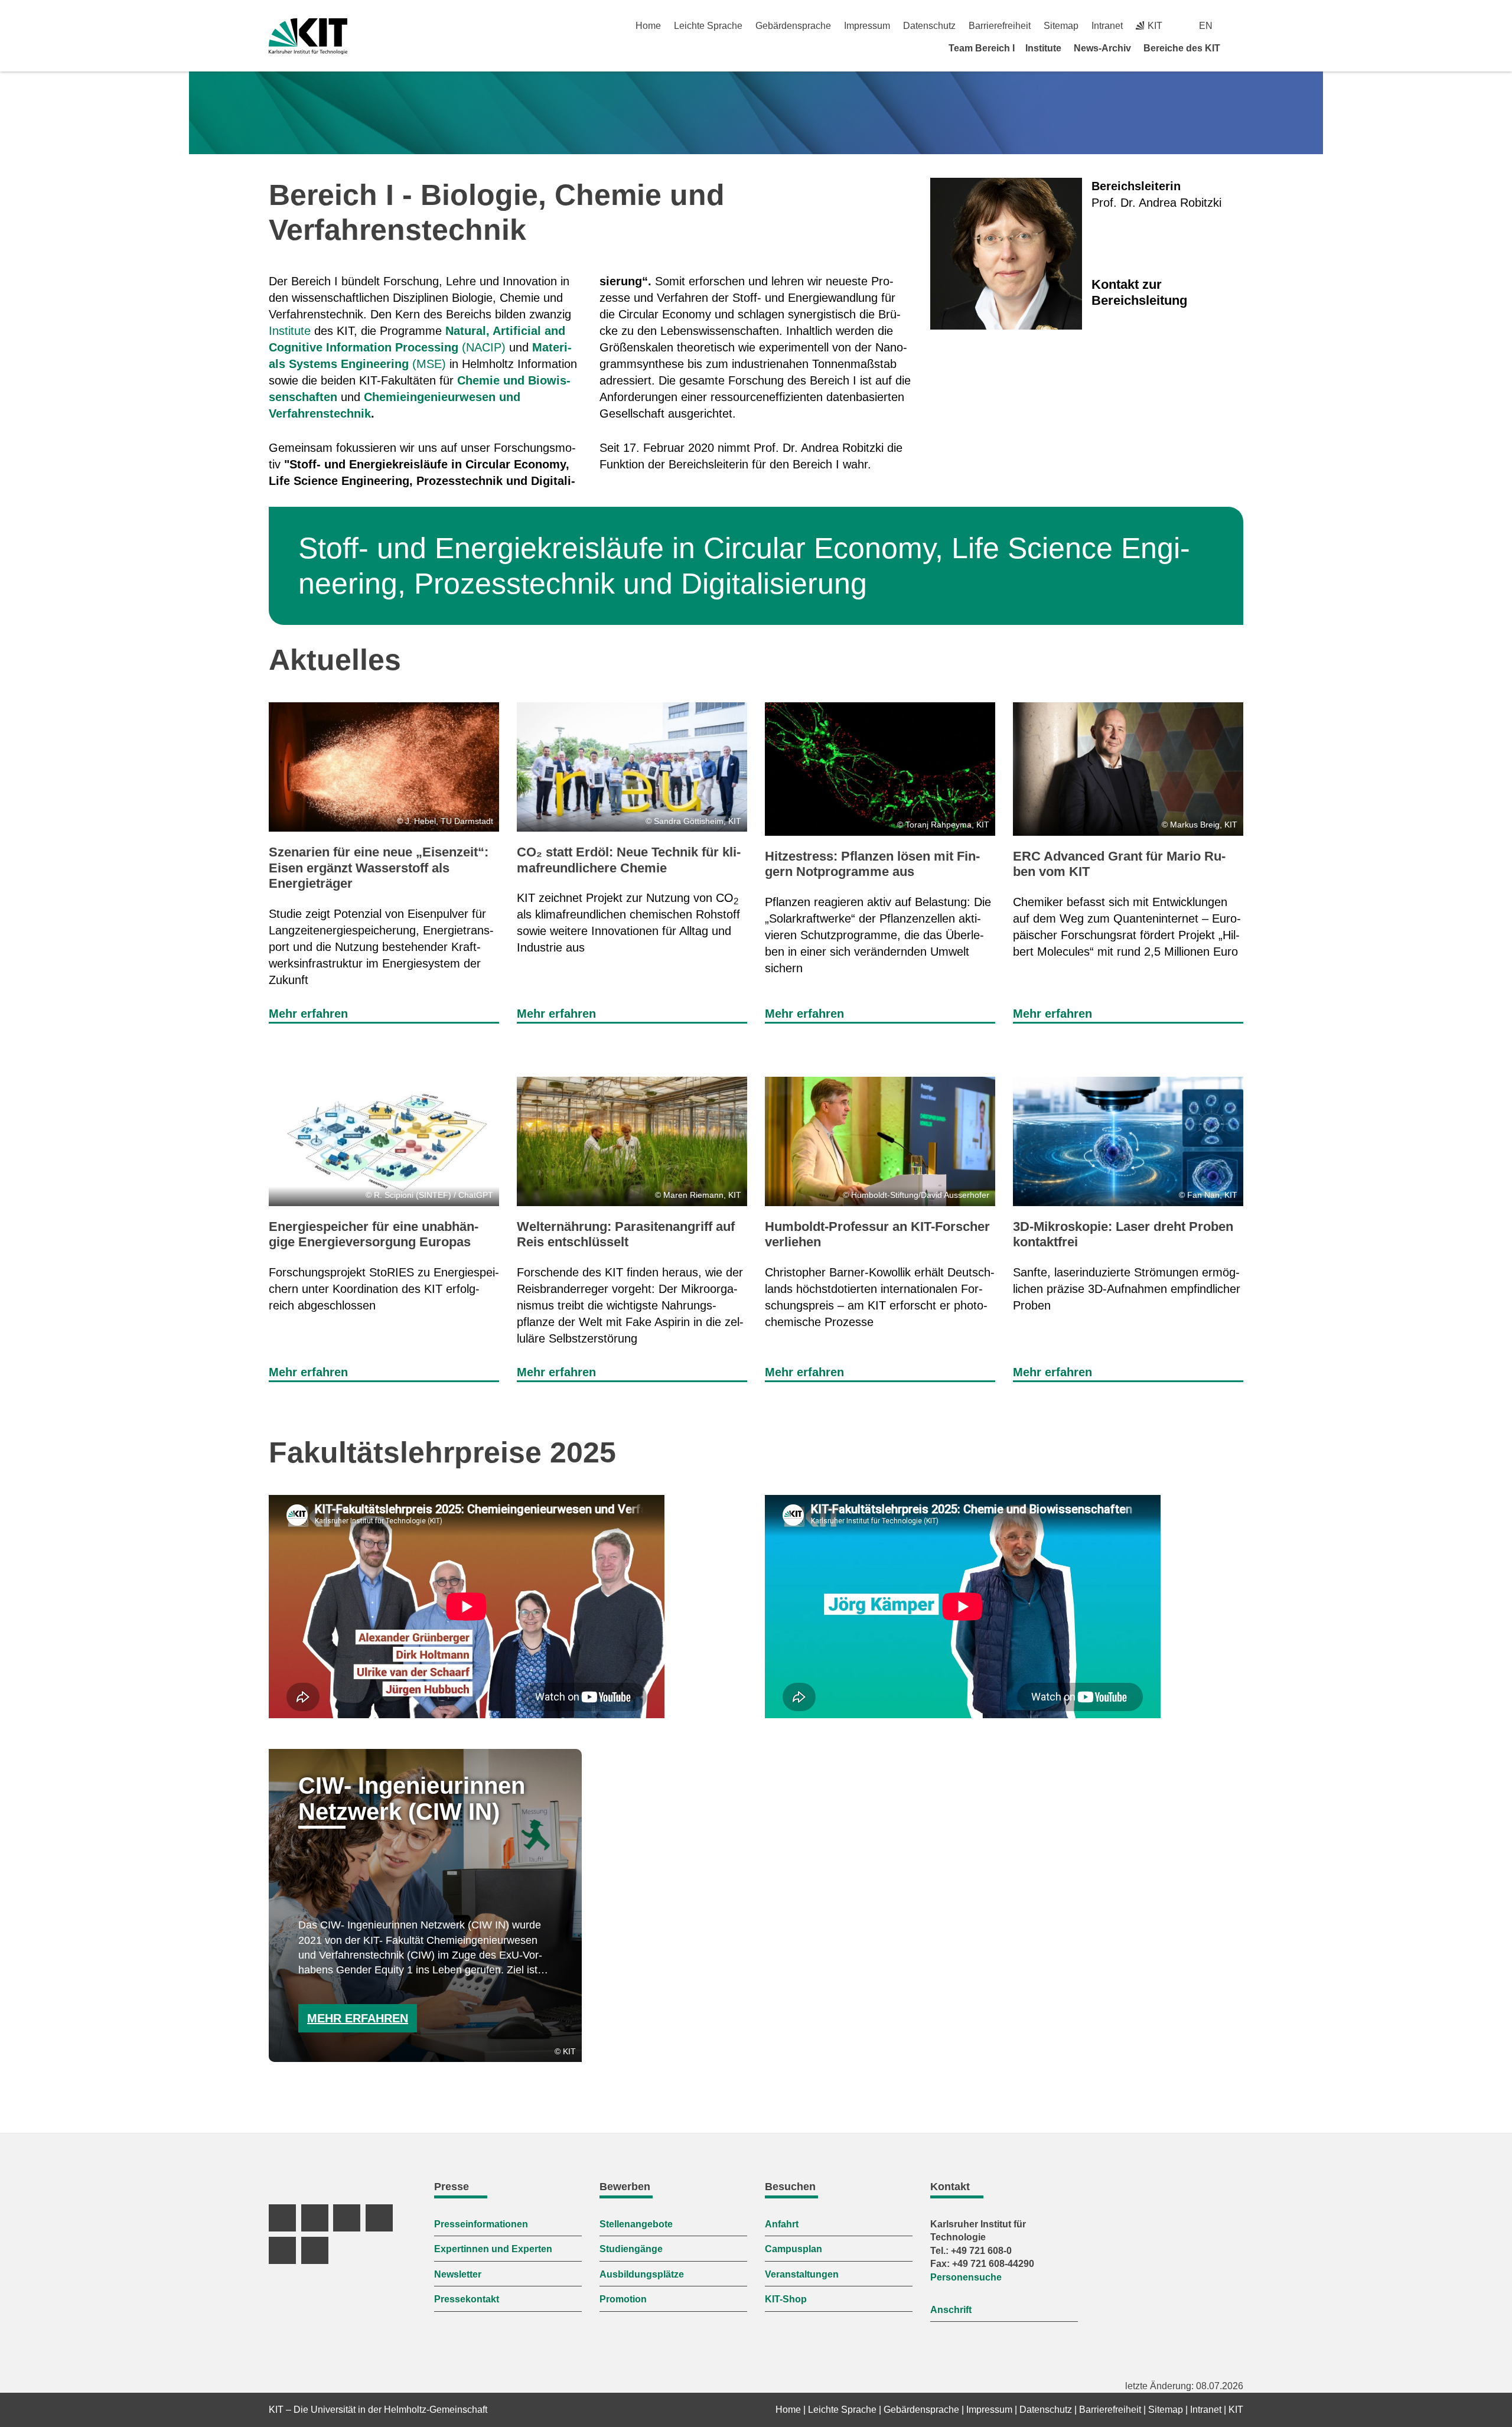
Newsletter (458, 2274)
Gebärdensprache (793, 26)
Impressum (867, 26)
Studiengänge (631, 2249)
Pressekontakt (467, 2299)
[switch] (1239, 26)
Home (648, 26)
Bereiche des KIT (1182, 48)
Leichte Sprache (708, 26)
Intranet (1107, 26)
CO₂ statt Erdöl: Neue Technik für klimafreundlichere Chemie (629, 860)
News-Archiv (1102, 48)
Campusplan (794, 2249)
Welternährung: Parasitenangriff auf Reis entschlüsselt (626, 1234)
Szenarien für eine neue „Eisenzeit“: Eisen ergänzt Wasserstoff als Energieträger (379, 868)
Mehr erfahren (308, 1014)
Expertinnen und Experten (493, 2249)
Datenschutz (929, 26)
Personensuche (966, 2277)
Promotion (623, 2299)
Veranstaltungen (802, 2274)
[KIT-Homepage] (308, 36)
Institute (1043, 48)
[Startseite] (1239, 48)
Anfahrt (782, 2224)
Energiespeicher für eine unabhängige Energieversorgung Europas (374, 1234)
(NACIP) (484, 347)
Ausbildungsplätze (642, 2274)
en (1206, 26)
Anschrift (951, 2310)
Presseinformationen (481, 2224)
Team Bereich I (982, 48)
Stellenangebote (636, 2224)
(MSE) (429, 364)
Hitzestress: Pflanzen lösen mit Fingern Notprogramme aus (872, 864)
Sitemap (1061, 26)
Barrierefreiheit (1000, 26)
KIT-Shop (786, 2299)
